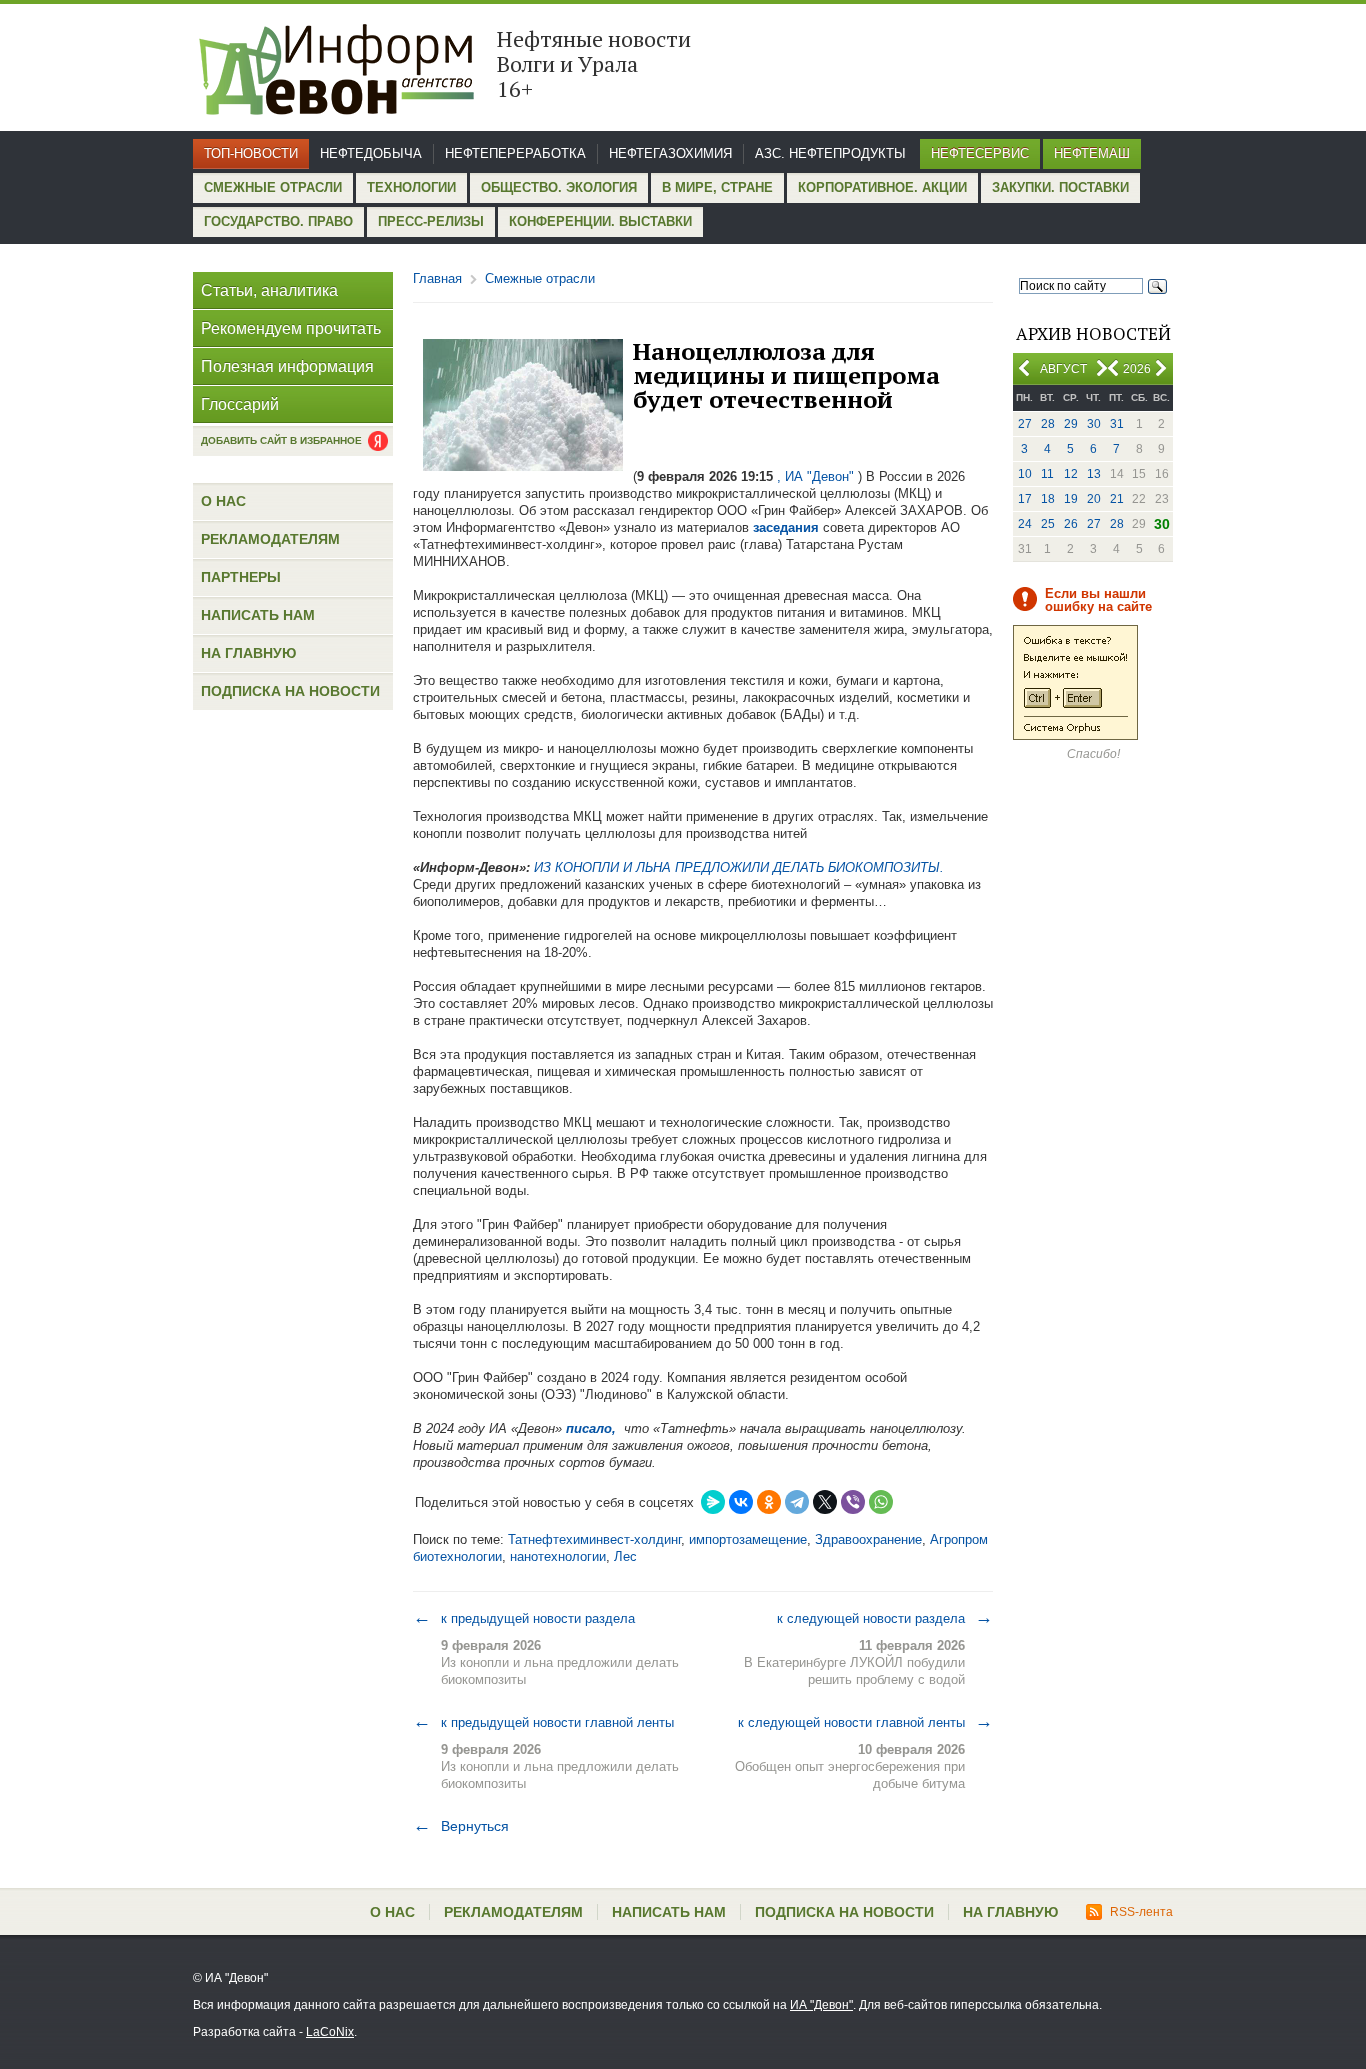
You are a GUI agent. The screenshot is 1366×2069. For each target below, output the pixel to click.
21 (1117, 499)
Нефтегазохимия (670, 153)
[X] (825, 1502)
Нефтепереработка (515, 153)
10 (1025, 474)
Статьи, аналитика (269, 290)
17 (1025, 499)
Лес (625, 1556)
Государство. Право (278, 221)
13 (1094, 474)
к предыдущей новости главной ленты (543, 1722)
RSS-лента (1141, 1912)
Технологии (411, 187)
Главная (437, 278)
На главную (248, 653)
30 (1094, 424)
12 (1071, 474)
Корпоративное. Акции (882, 187)
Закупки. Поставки (1060, 187)
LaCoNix (330, 2032)
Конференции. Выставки (600, 221)
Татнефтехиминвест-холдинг (594, 1539)
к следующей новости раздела (885, 1618)
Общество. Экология (559, 187)
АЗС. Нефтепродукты (830, 153)
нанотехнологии (558, 1556)
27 (1025, 424)
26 (1071, 524)
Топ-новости (251, 153)
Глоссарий (240, 404)
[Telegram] (797, 1502)
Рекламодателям (270, 539)
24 (1025, 524)
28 (1048, 424)
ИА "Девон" (821, 2005)
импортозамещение (748, 1539)
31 (1117, 424)
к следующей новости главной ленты (865, 1722)
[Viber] (853, 1502)
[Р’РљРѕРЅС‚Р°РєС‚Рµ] (741, 1502)
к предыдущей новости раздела (524, 1618)
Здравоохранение (868, 1539)
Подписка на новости (290, 691)
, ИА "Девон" (815, 476)
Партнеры (241, 577)
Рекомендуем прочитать (291, 328)
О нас (223, 501)
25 (1048, 524)
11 (1047, 474)
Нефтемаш (1092, 153)
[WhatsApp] (881, 1502)
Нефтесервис (980, 153)
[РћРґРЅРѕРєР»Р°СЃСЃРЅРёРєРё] (769, 1502)
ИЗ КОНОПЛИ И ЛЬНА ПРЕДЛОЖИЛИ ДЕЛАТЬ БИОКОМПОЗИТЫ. (739, 867)
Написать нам (258, 615)
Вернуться (461, 1826)
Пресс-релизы (431, 221)
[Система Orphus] (1075, 736)
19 (1071, 499)
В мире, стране (717, 187)
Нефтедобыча (371, 153)
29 (1071, 424)
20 (1094, 499)
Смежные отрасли (273, 187)
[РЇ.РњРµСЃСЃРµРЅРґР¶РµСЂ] (713, 1502)
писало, (591, 1428)
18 (1048, 499)
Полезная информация (287, 366)
